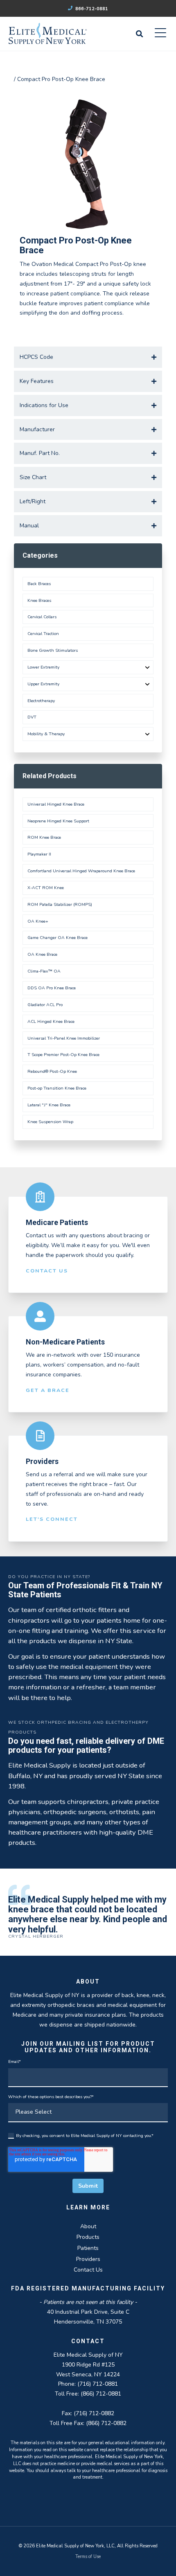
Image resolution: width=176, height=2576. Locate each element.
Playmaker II (39, 854)
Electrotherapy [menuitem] (41, 701)
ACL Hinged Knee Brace (51, 1021)
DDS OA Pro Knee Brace (52, 988)
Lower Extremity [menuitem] (43, 667)
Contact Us (47, 1271)
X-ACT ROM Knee (46, 888)
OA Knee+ (38, 921)
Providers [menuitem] (88, 2259)
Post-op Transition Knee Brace (57, 1088)
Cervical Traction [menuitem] (43, 634)
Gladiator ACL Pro (45, 1005)
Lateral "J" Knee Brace (49, 1105)
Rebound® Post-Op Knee (52, 1071)
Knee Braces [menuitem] (39, 600)
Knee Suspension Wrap (50, 1122)
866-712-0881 (91, 9)
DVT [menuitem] (32, 717)
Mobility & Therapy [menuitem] (46, 734)
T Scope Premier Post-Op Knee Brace (63, 1055)
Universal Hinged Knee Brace (56, 804)
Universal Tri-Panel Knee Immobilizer (64, 1038)
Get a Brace (48, 1390)
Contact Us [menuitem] (88, 2270)
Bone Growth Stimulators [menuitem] (53, 650)
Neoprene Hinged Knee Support (58, 821)
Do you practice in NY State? (49, 1577)
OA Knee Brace (42, 954)
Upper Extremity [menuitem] (43, 684)
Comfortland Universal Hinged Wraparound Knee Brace (81, 871)
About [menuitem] (88, 2226)
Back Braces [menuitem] (39, 584)
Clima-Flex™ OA (44, 971)
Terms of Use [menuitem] (88, 2557)
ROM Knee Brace (44, 837)
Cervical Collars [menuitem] (42, 617)
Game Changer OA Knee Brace (58, 938)
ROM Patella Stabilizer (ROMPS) (60, 904)
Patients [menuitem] (88, 2248)
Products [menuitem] (88, 2237)
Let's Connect (52, 1519)
